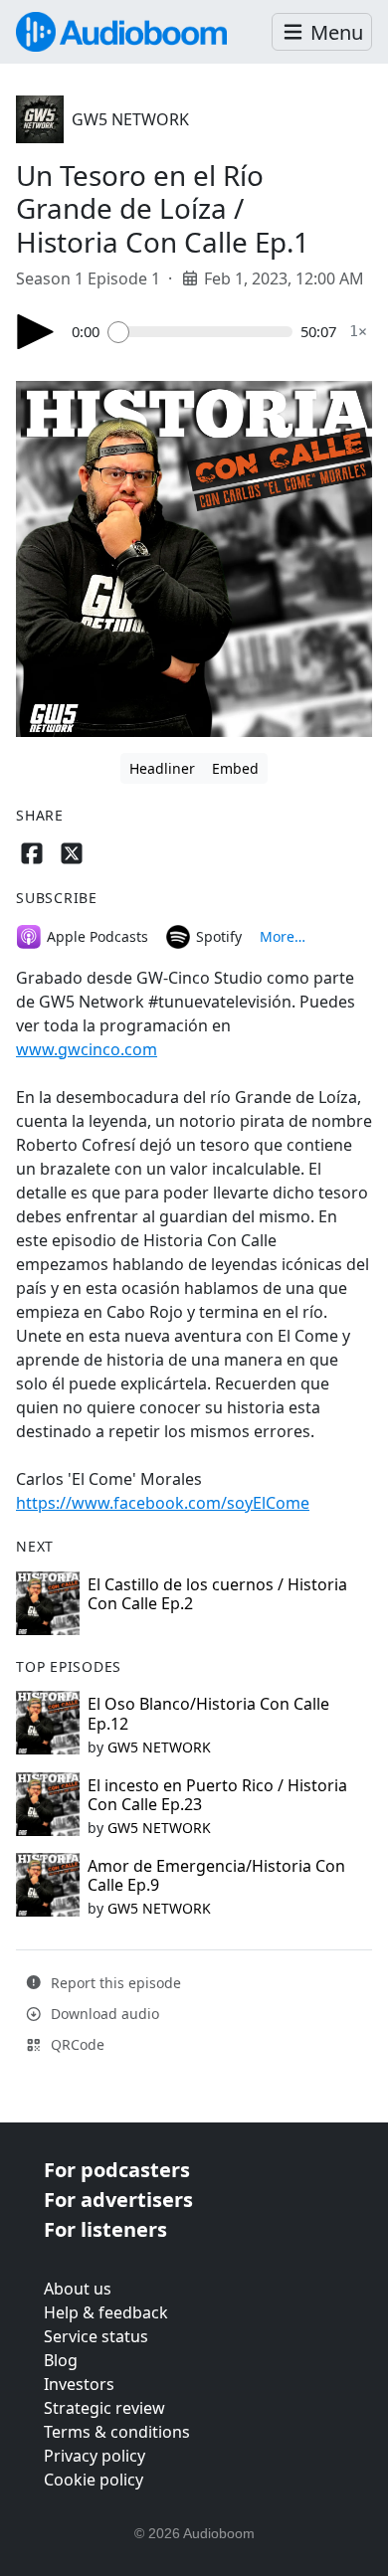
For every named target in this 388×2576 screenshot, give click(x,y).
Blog (61, 2360)
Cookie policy (94, 2480)
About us (78, 2289)
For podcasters (117, 2170)
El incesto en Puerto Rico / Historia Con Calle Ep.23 (217, 1795)
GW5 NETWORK (130, 119)
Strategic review (104, 2408)
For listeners (105, 2229)
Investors (79, 2384)
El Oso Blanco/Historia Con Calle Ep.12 (208, 1713)
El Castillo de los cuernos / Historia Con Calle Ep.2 (217, 1594)
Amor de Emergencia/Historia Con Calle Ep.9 (216, 1875)
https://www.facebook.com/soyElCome (163, 1503)
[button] (322, 32)
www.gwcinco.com (87, 1049)
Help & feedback (106, 2312)
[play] (36, 332)
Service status (96, 2336)
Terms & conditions (117, 2432)
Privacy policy (95, 2456)
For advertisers (118, 2200)
